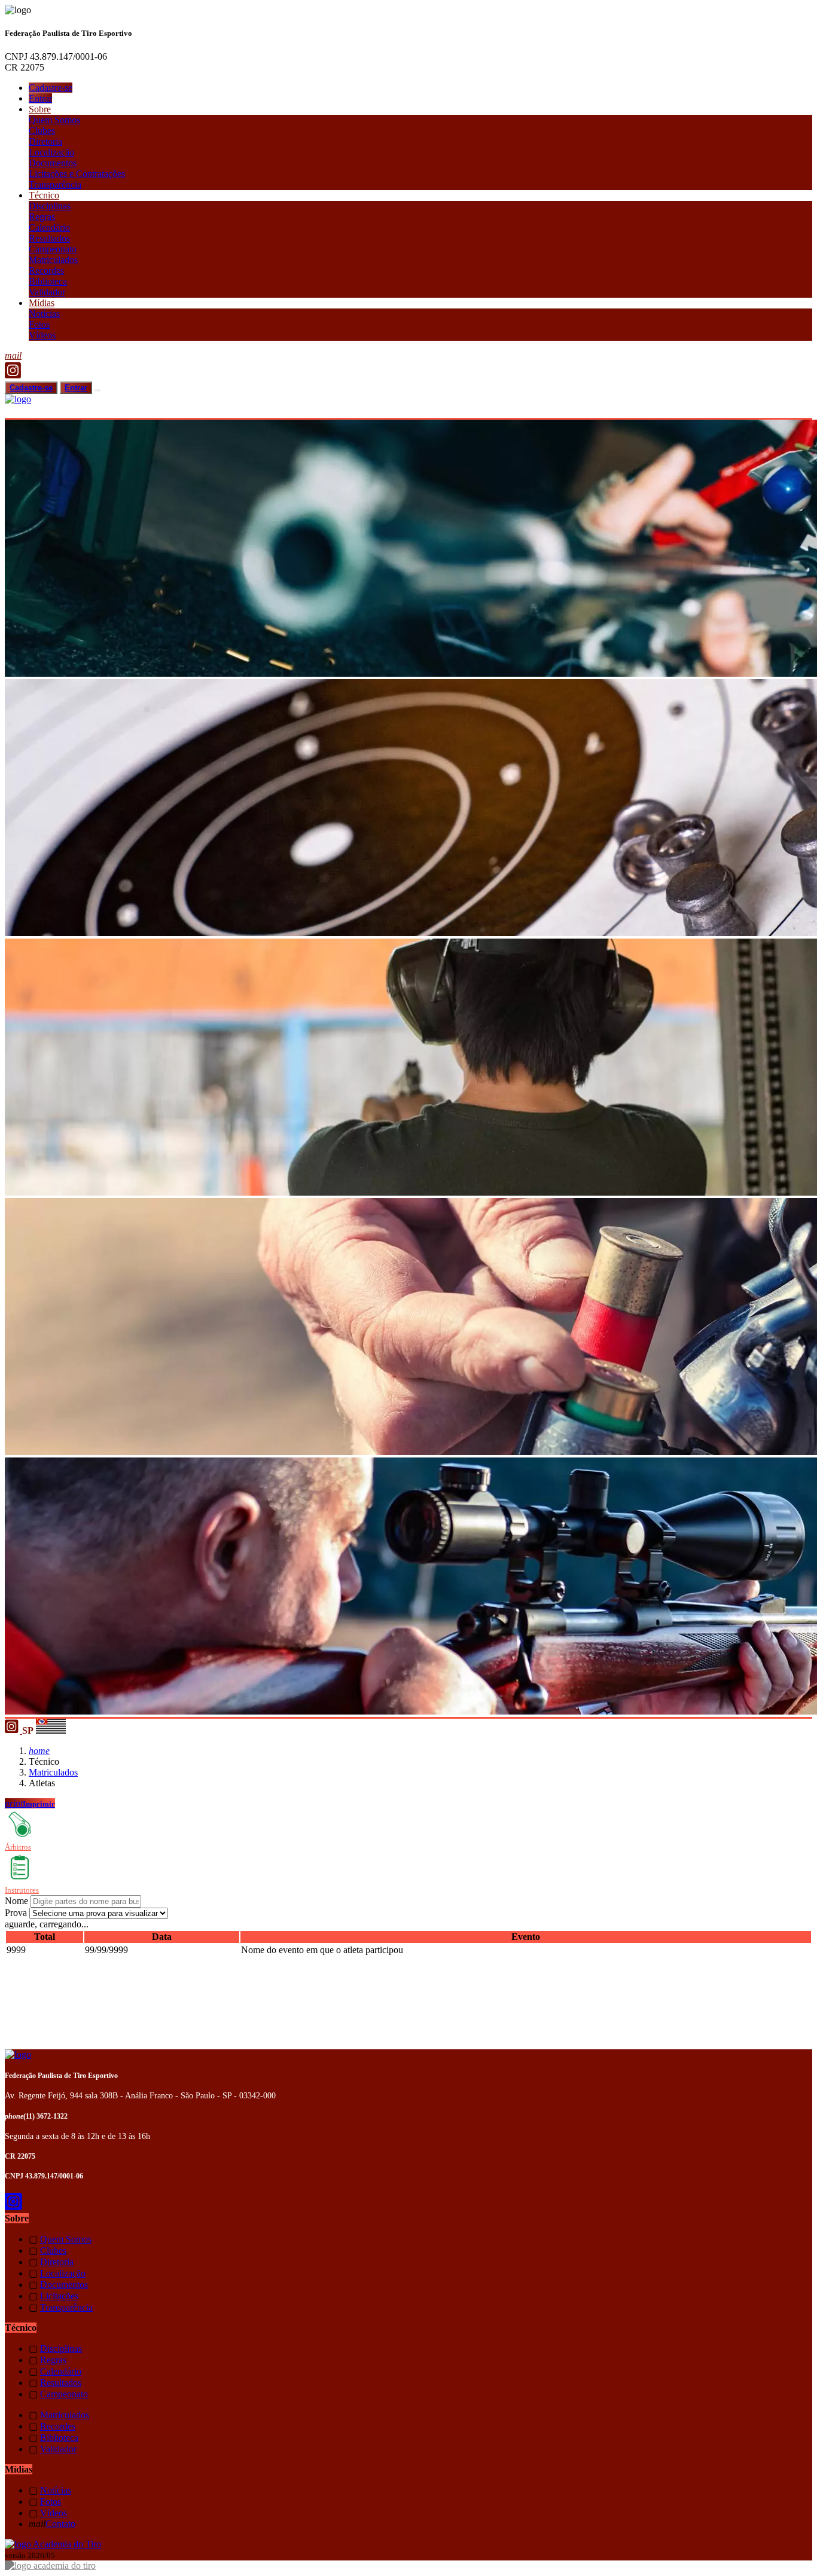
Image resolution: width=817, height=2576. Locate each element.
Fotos (39, 324)
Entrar (40, 98)
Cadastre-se (51, 88)
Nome (16, 1901)
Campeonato (53, 249)
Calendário (49, 227)
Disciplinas (50, 206)
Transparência (55, 184)
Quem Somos (54, 120)
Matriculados (53, 260)
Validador (47, 292)
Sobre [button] (40, 109)
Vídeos (42, 335)
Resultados (49, 238)
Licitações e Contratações (77, 174)
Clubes (42, 131)
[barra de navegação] (97, 390)
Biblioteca (48, 281)
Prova (16, 1913)
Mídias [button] (42, 303)
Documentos (53, 163)
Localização (51, 152)
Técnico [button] (44, 195)
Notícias (44, 314)
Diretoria (45, 141)
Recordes (46, 271)
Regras (42, 217)
